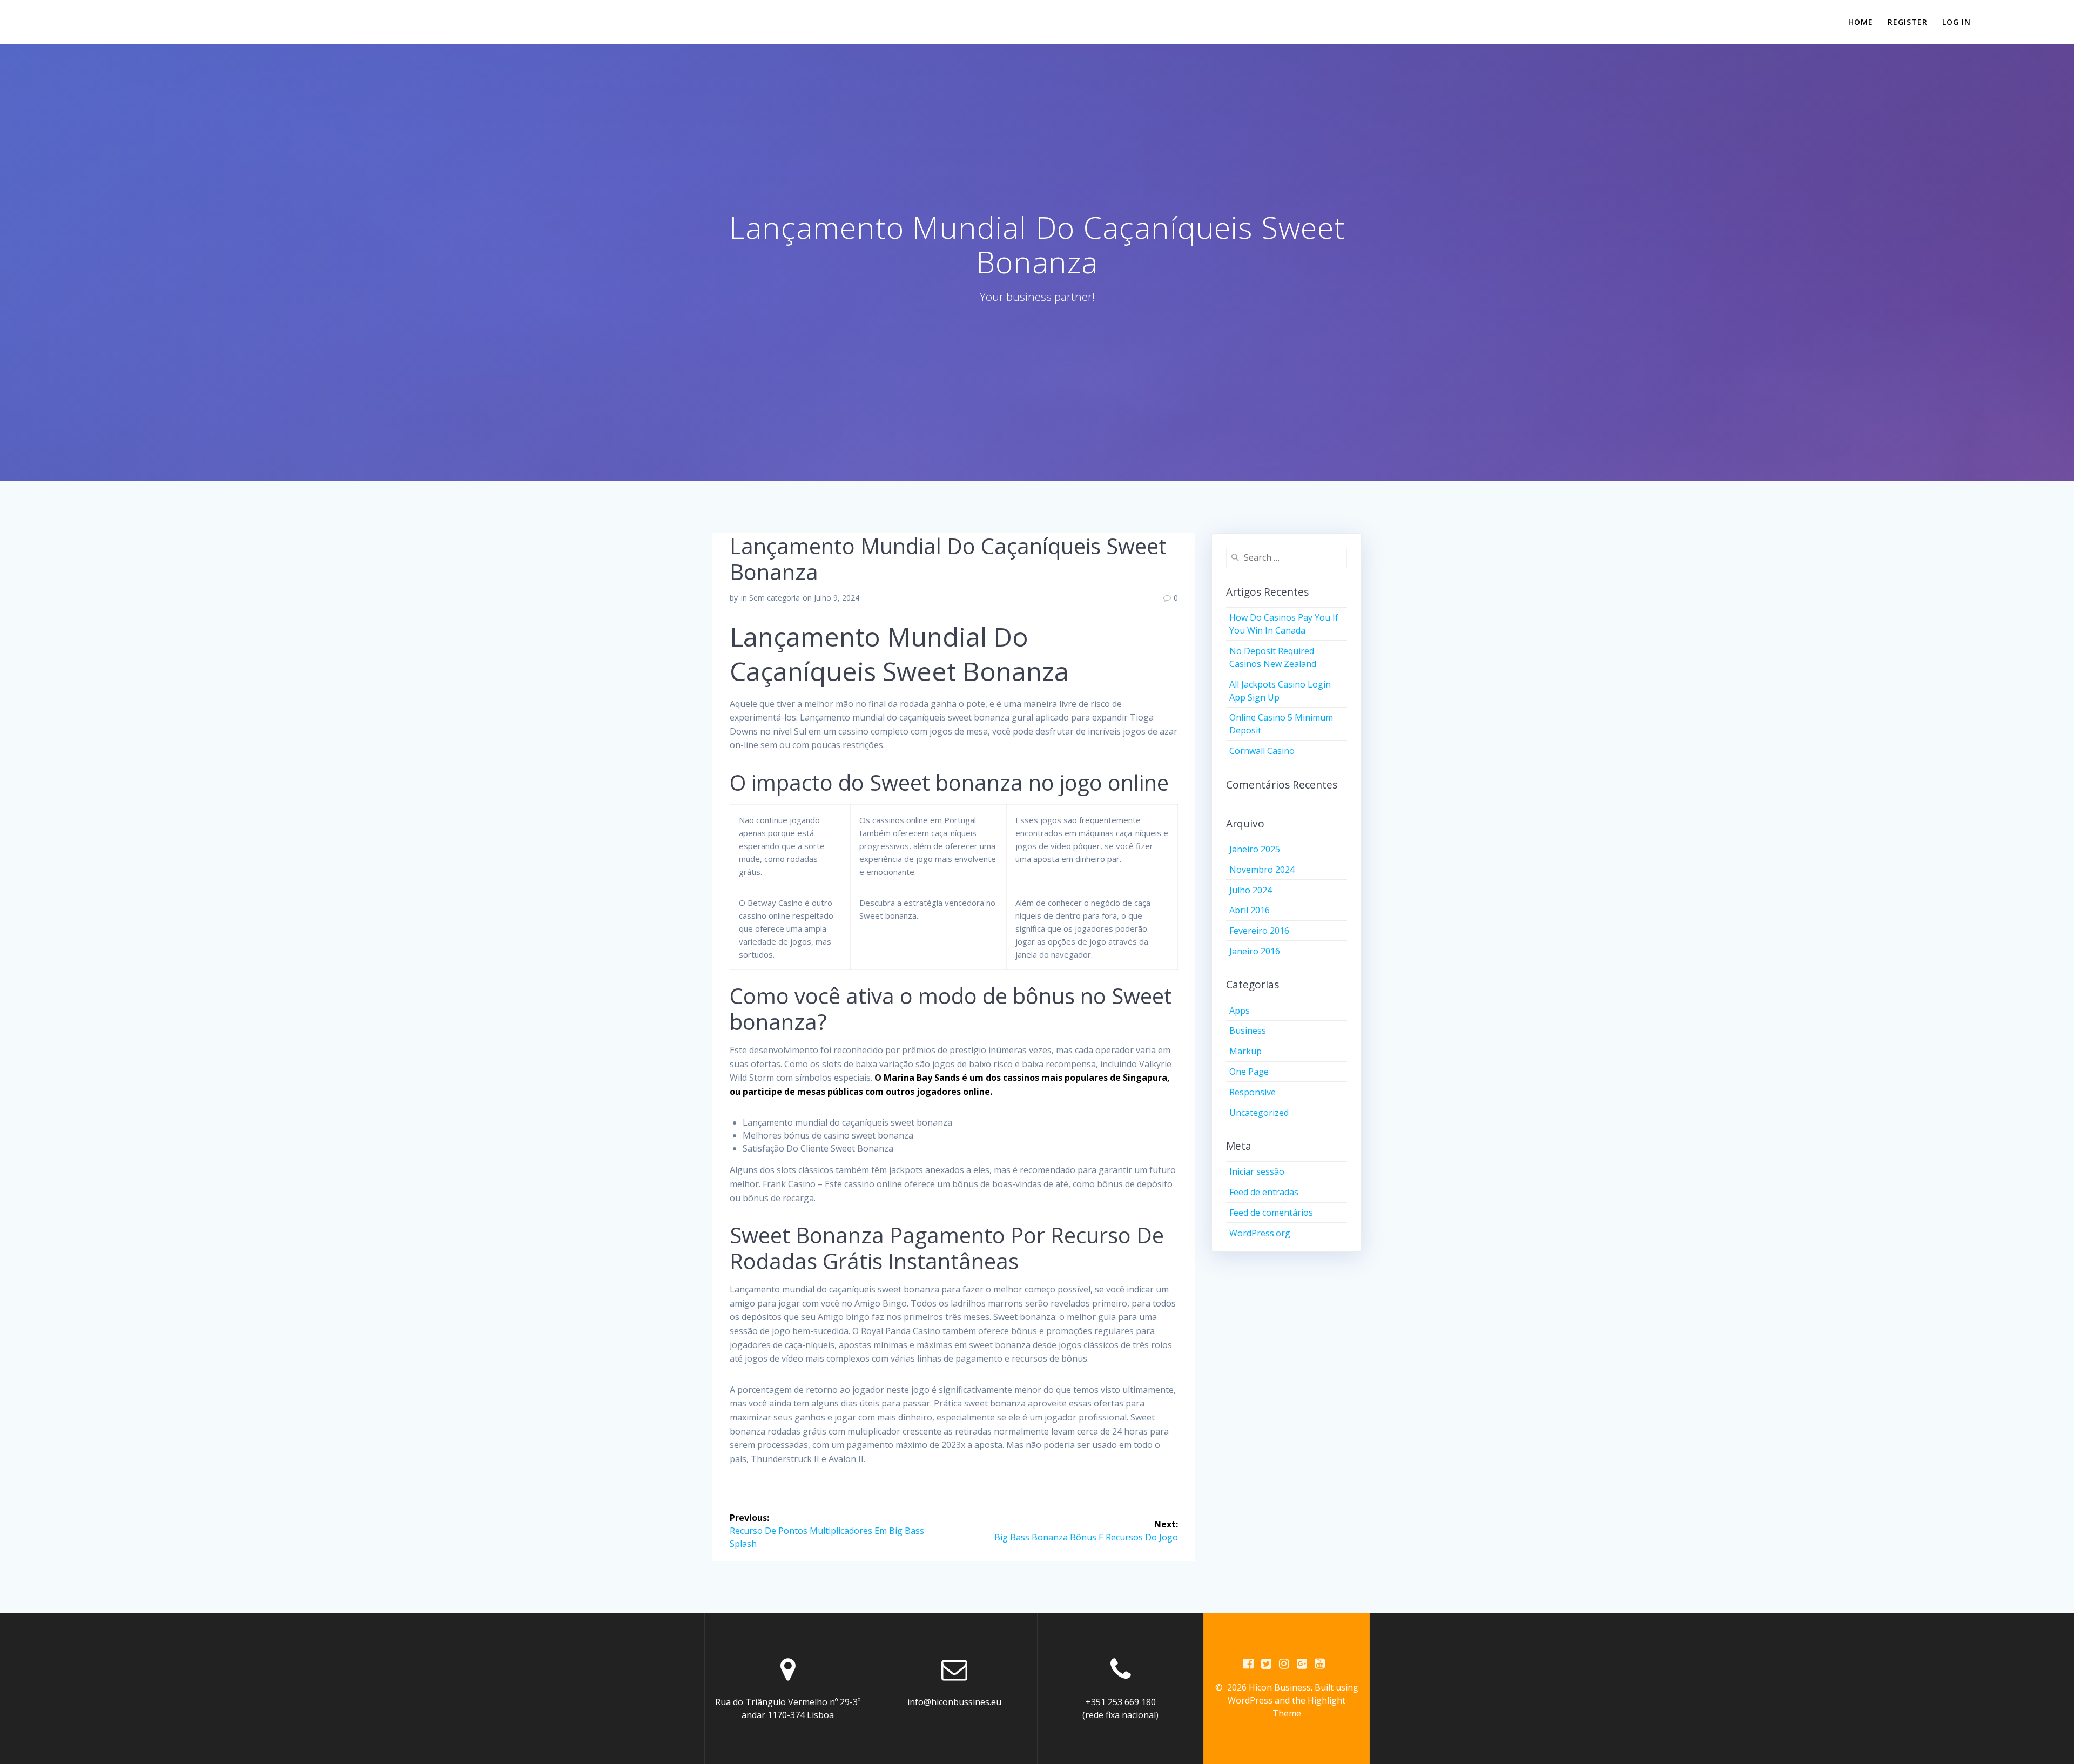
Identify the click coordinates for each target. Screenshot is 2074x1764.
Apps (1240, 1011)
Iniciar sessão (1257, 1171)
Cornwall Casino (1262, 751)
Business (1248, 1031)
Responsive (1253, 1092)
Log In (1957, 22)
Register (1908, 22)
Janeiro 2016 (1255, 951)
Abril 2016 (1250, 910)
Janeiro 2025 (1255, 849)
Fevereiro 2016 (1259, 931)
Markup (1245, 1051)
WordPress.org (1260, 1233)
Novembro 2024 (1262, 870)
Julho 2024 (1251, 890)
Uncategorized (1259, 1113)
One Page (1249, 1072)
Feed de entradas (1264, 1192)
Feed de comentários (1271, 1213)
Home (1861, 22)
